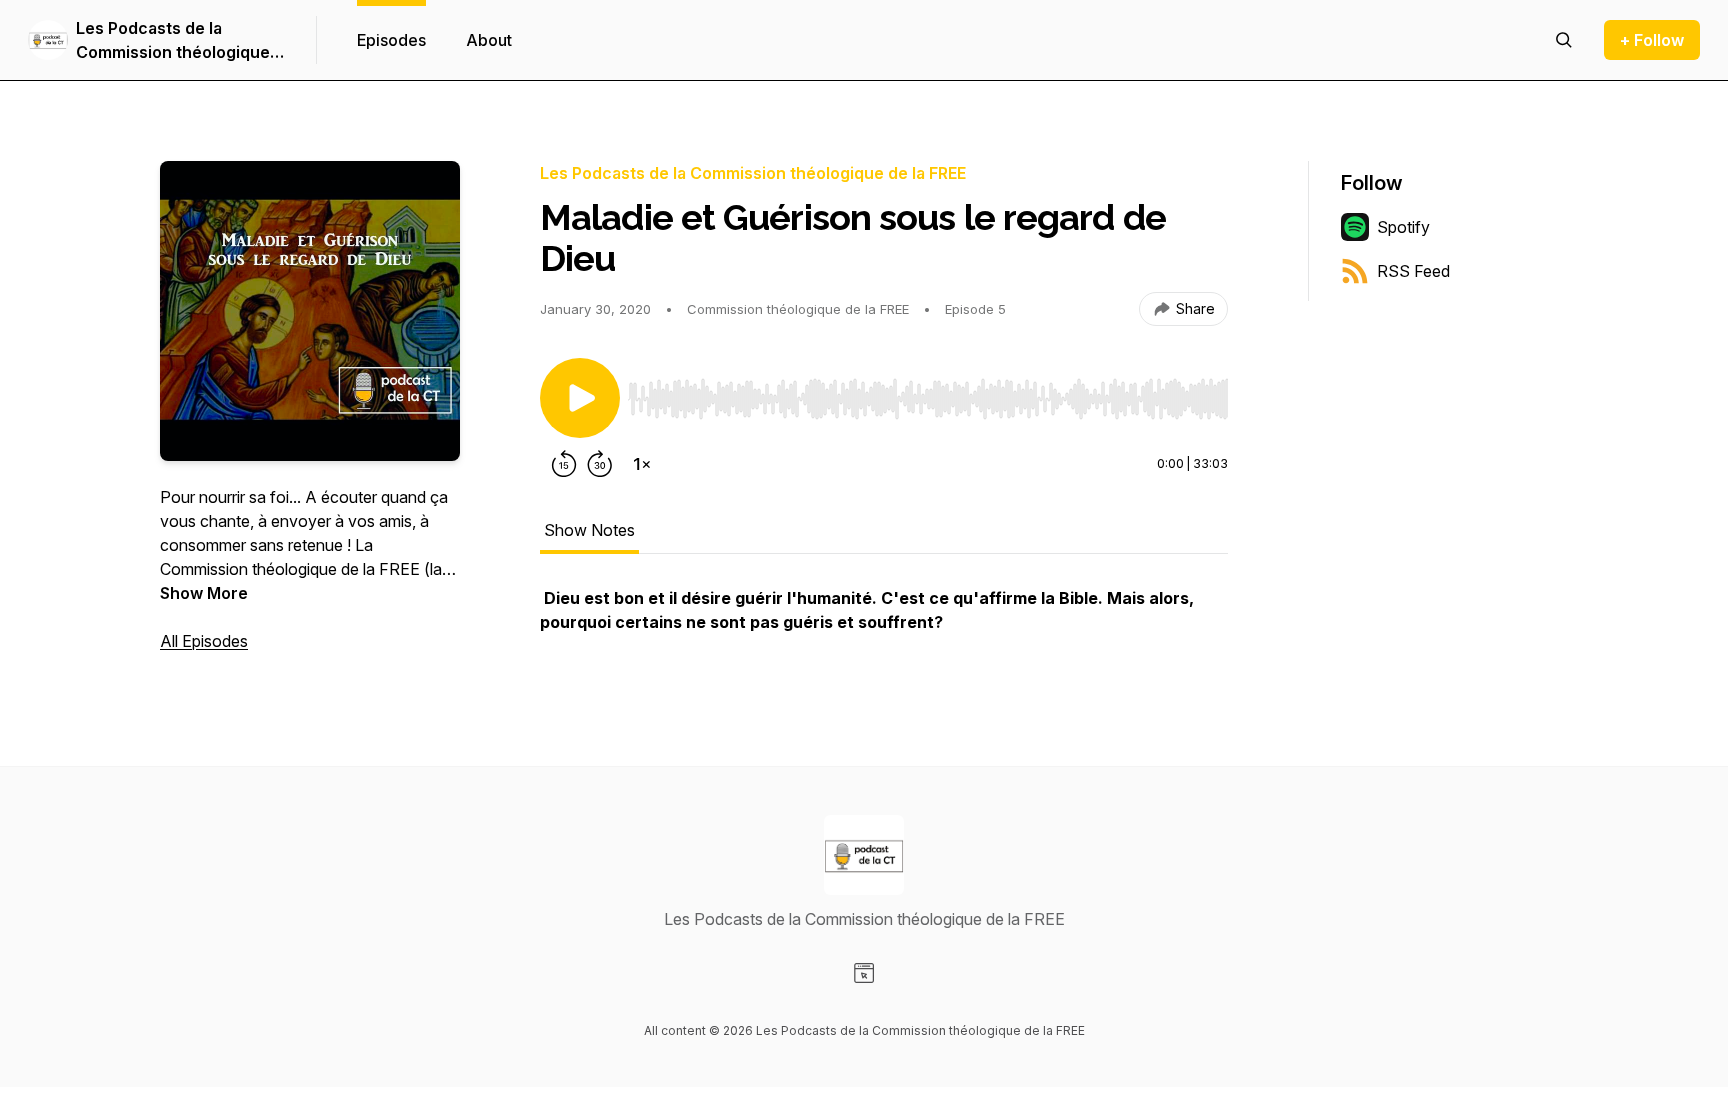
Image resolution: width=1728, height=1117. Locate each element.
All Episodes (204, 641)
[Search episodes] (1564, 40)
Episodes (391, 40)
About (489, 40)
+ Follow (1652, 40)
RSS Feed (1413, 271)
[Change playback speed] (642, 464)
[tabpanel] (884, 620)
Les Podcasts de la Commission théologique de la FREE (173, 41)
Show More (204, 593)
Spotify (1403, 227)
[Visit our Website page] (864, 973)
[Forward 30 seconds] (600, 464)
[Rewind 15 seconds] (564, 464)
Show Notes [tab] (589, 530)
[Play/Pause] (580, 398)
